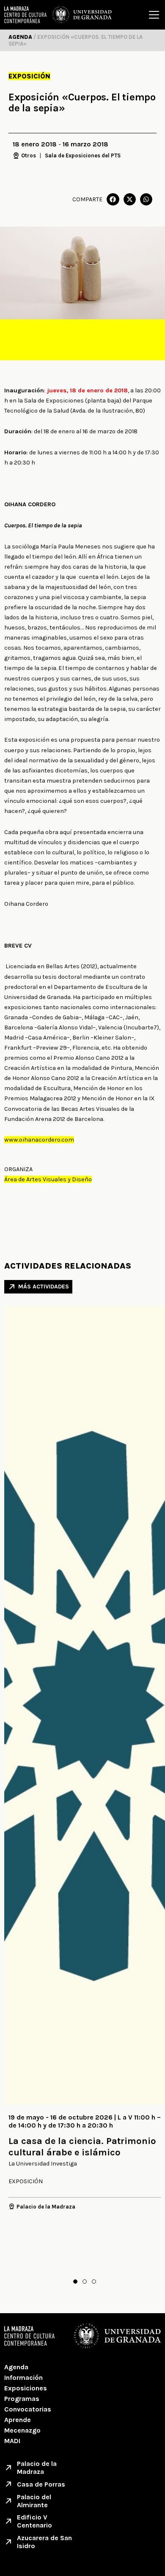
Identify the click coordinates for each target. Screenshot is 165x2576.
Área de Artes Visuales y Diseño (48, 1179)
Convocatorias (28, 2409)
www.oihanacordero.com (39, 1140)
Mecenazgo (22, 2430)
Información (23, 2378)
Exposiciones (26, 2388)
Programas (22, 2399)
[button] (113, 199)
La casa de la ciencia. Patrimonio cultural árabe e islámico (82, 2147)
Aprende (18, 2420)
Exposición (29, 76)
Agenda (16, 2367)
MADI (12, 2441)
